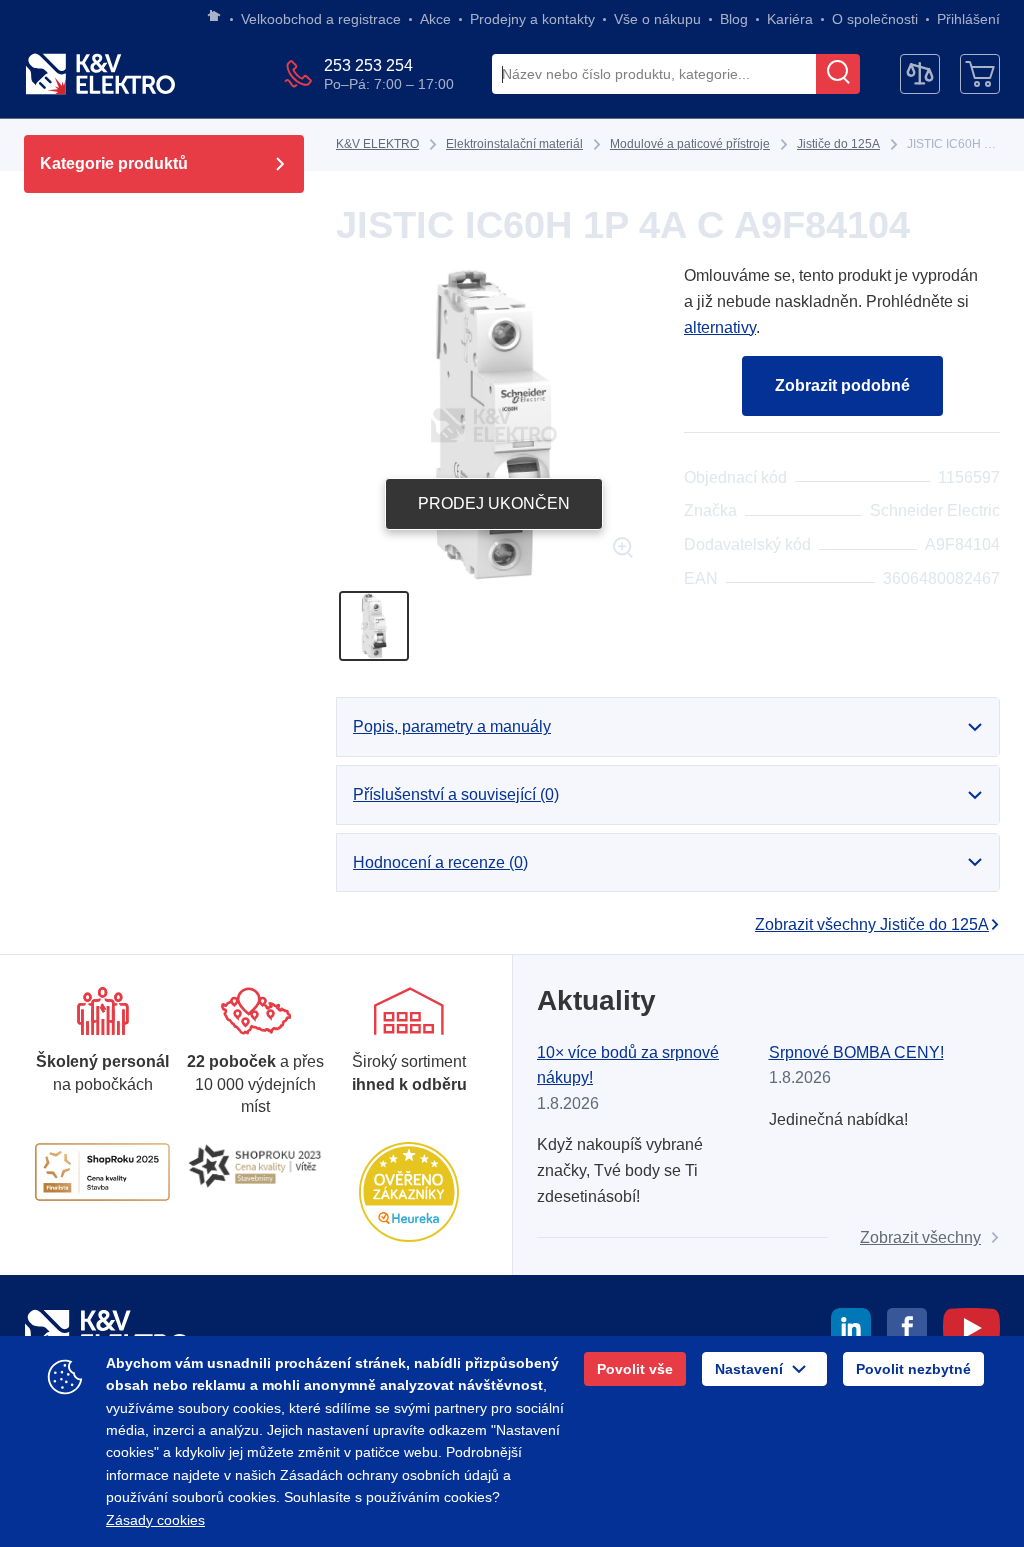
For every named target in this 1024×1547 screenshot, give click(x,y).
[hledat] (838, 74)
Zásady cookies (155, 1520)
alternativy (720, 327)
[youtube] (971, 1331)
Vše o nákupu (657, 19)
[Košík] (980, 74)
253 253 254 (368, 65)
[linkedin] (851, 1331)
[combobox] (654, 75)
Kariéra (790, 19)
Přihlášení (968, 19)
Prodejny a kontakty (532, 19)
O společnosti (875, 19)
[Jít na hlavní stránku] (214, 17)
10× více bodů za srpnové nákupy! (628, 1065)
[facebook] (907, 1331)
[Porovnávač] (920, 74)
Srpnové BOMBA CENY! (856, 1052)
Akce (435, 19)
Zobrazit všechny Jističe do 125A (872, 924)
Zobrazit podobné (842, 385)
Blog (734, 19)
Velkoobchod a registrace (321, 19)
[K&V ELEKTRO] (100, 74)
